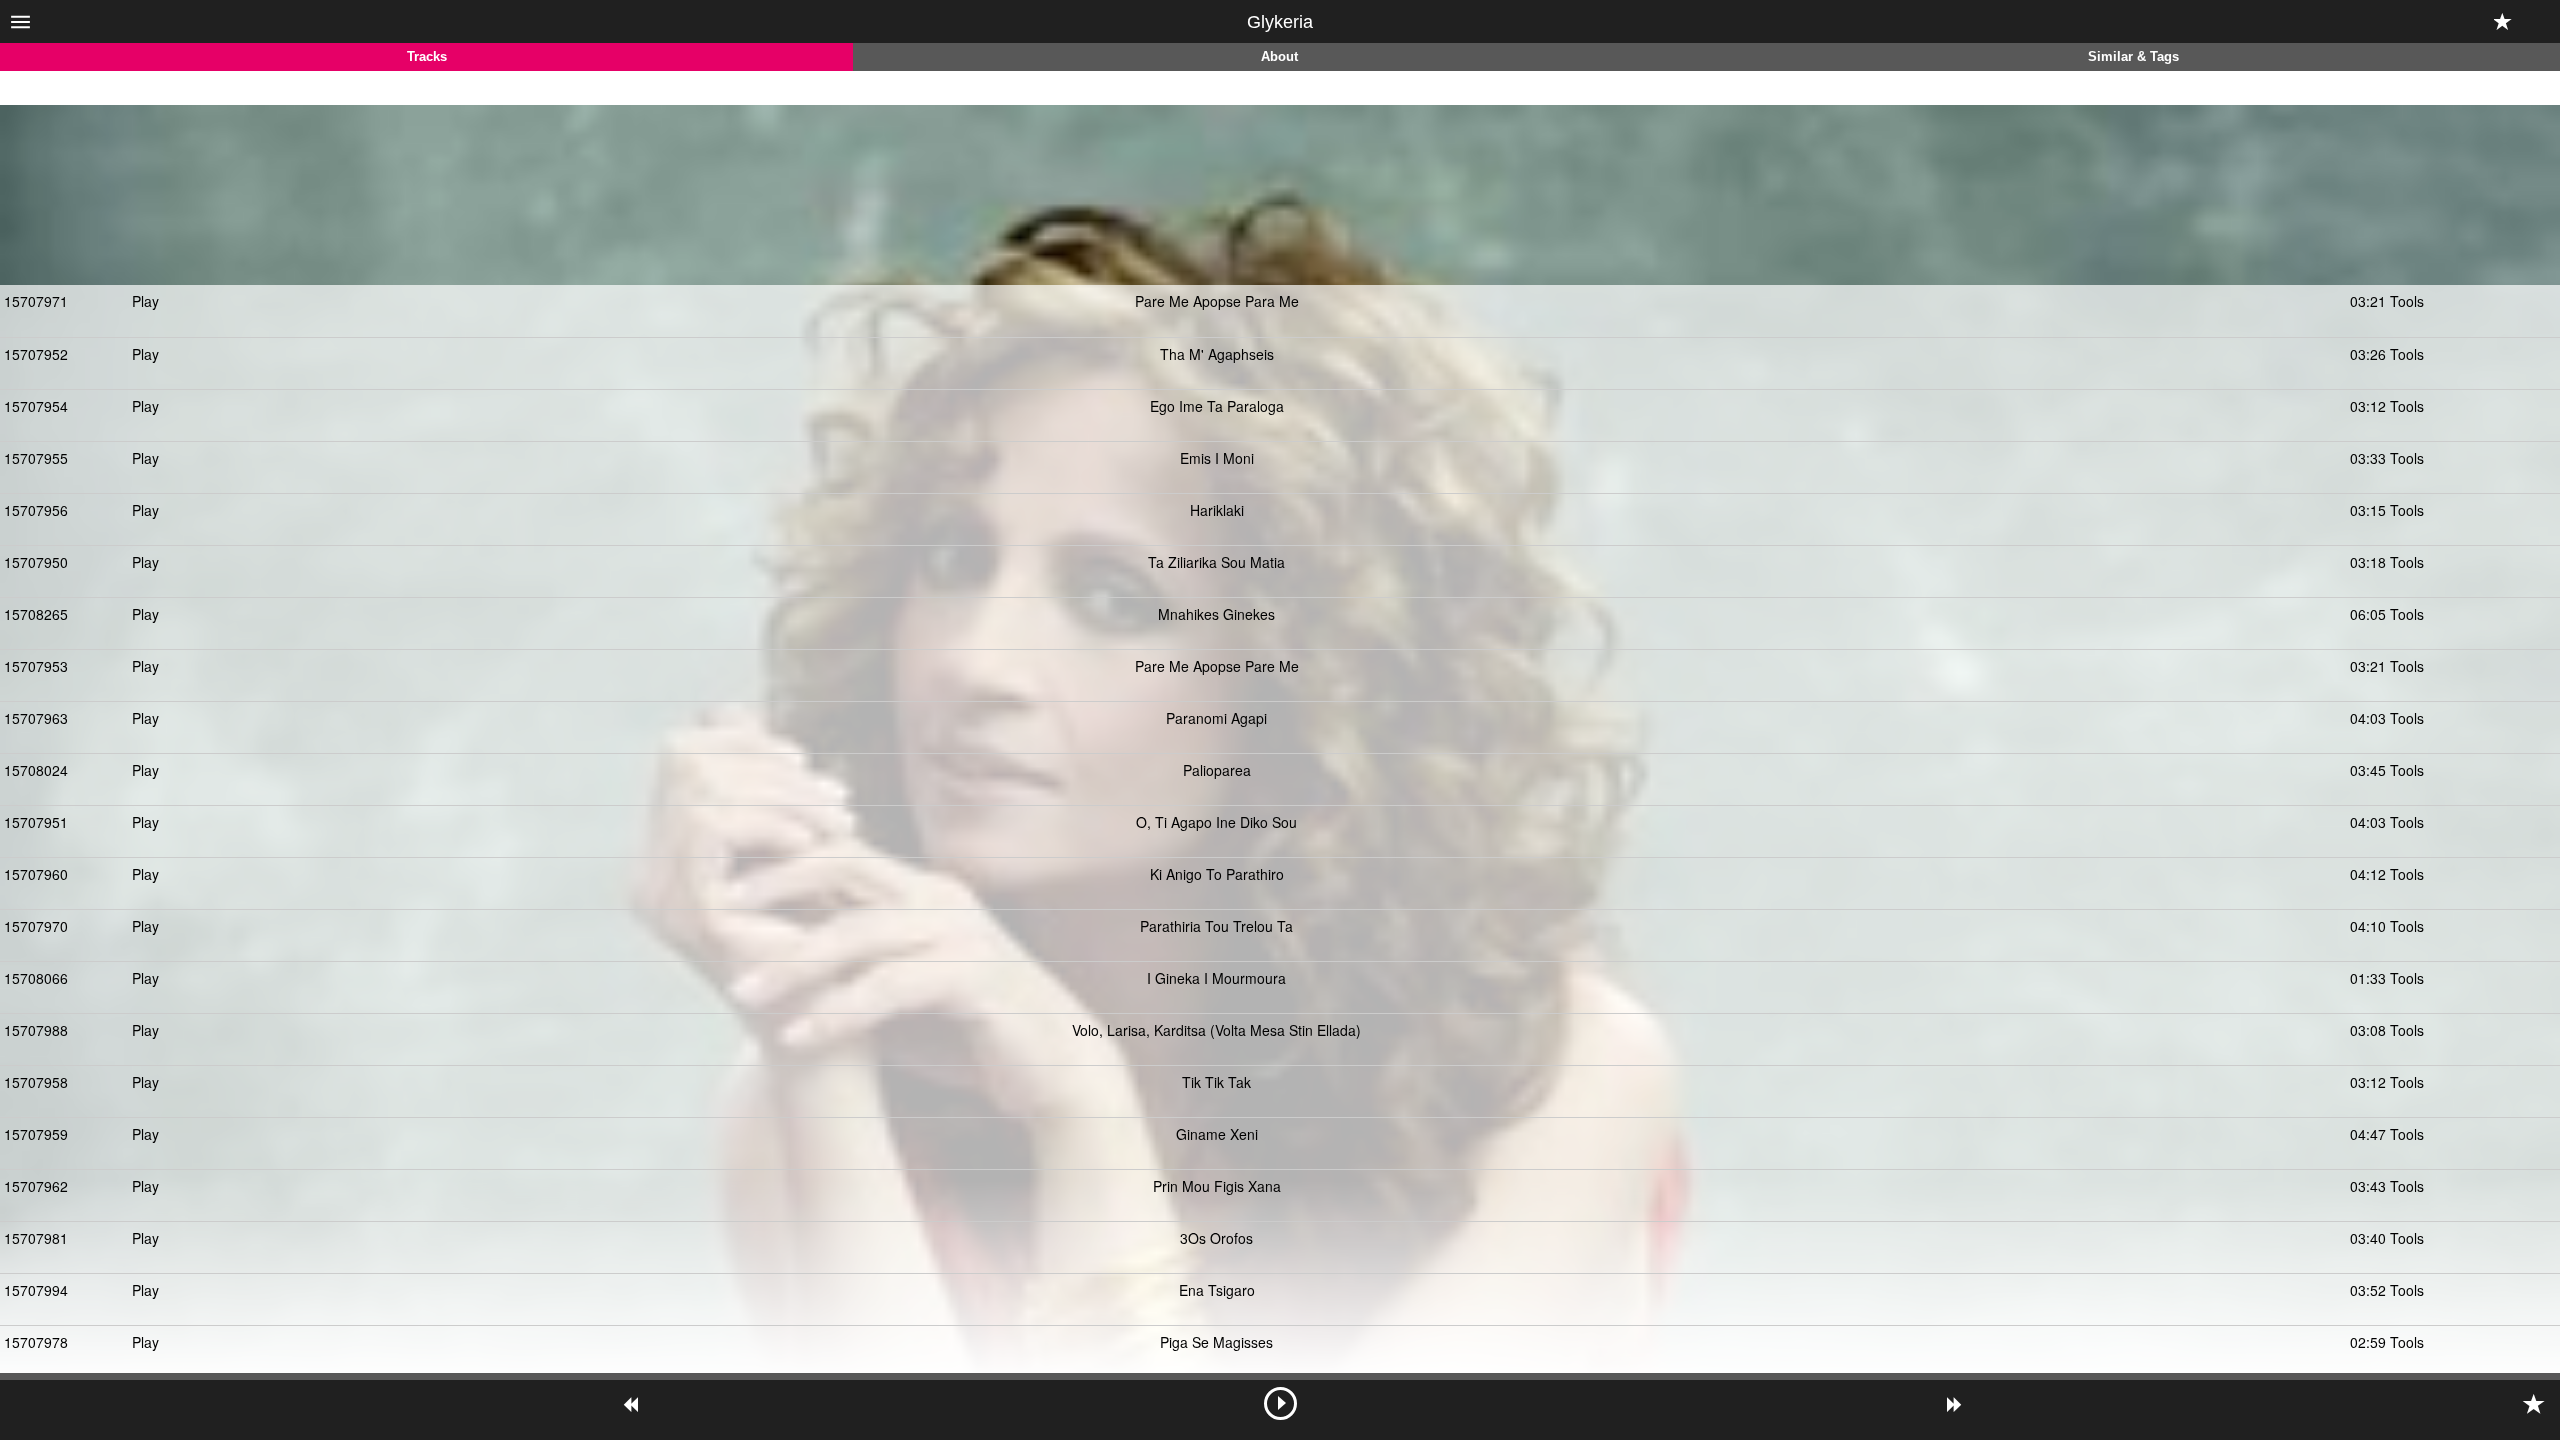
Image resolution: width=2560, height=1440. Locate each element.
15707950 (36, 562)
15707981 (36, 1238)
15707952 (36, 354)
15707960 (36, 874)
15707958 (36, 1082)
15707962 (36, 1186)
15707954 (36, 406)
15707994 (36, 1290)
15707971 (36, 301)
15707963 (36, 718)
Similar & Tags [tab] (2133, 57)
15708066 (36, 978)
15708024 (36, 770)
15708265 (36, 614)
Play (145, 301)
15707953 (36, 666)
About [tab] (1279, 57)
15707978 (36, 1342)
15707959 (36, 1134)
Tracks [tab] (427, 57)
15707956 (36, 510)
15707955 (36, 458)
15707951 (36, 822)
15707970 (36, 926)
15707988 (36, 1030)
